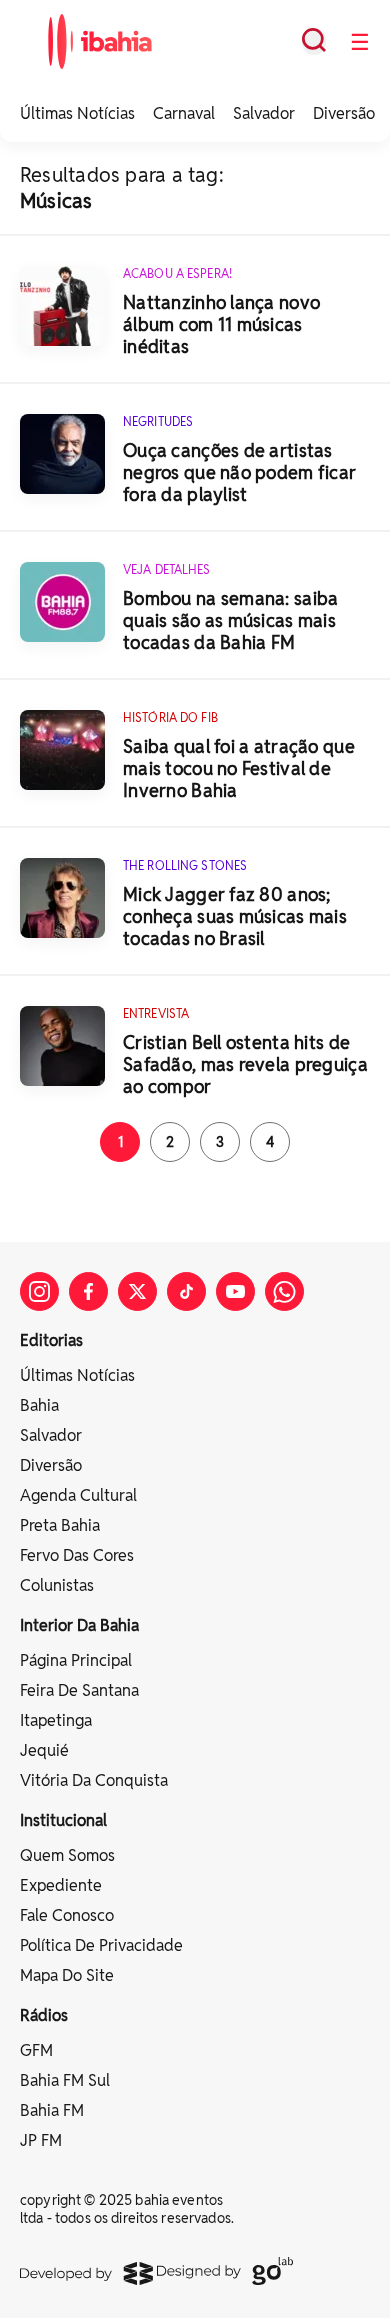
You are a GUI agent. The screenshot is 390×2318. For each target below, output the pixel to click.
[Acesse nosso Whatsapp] (284, 1291)
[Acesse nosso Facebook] (88, 1291)
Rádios (44, 2015)
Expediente (61, 1885)
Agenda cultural (78, 1495)
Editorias (51, 1340)
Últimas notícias (77, 1375)
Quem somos (67, 1855)
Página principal (76, 1660)
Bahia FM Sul (65, 2080)
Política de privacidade (101, 1945)
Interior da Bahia (79, 1625)
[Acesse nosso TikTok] (186, 1291)
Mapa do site (67, 1975)
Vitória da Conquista (94, 1780)
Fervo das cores (77, 1555)
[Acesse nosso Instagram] (39, 1291)
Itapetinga (56, 1720)
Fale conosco (67, 1915)
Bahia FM (52, 2110)
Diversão (344, 113)
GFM (36, 2050)
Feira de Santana (79, 1690)
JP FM (41, 2140)
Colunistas (57, 1585)
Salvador (264, 113)
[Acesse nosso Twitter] (137, 1291)
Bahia (39, 1405)
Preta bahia (60, 1525)
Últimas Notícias (77, 113)
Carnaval (184, 113)
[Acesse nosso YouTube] (235, 1291)
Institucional (63, 1820)
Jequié (44, 1750)
